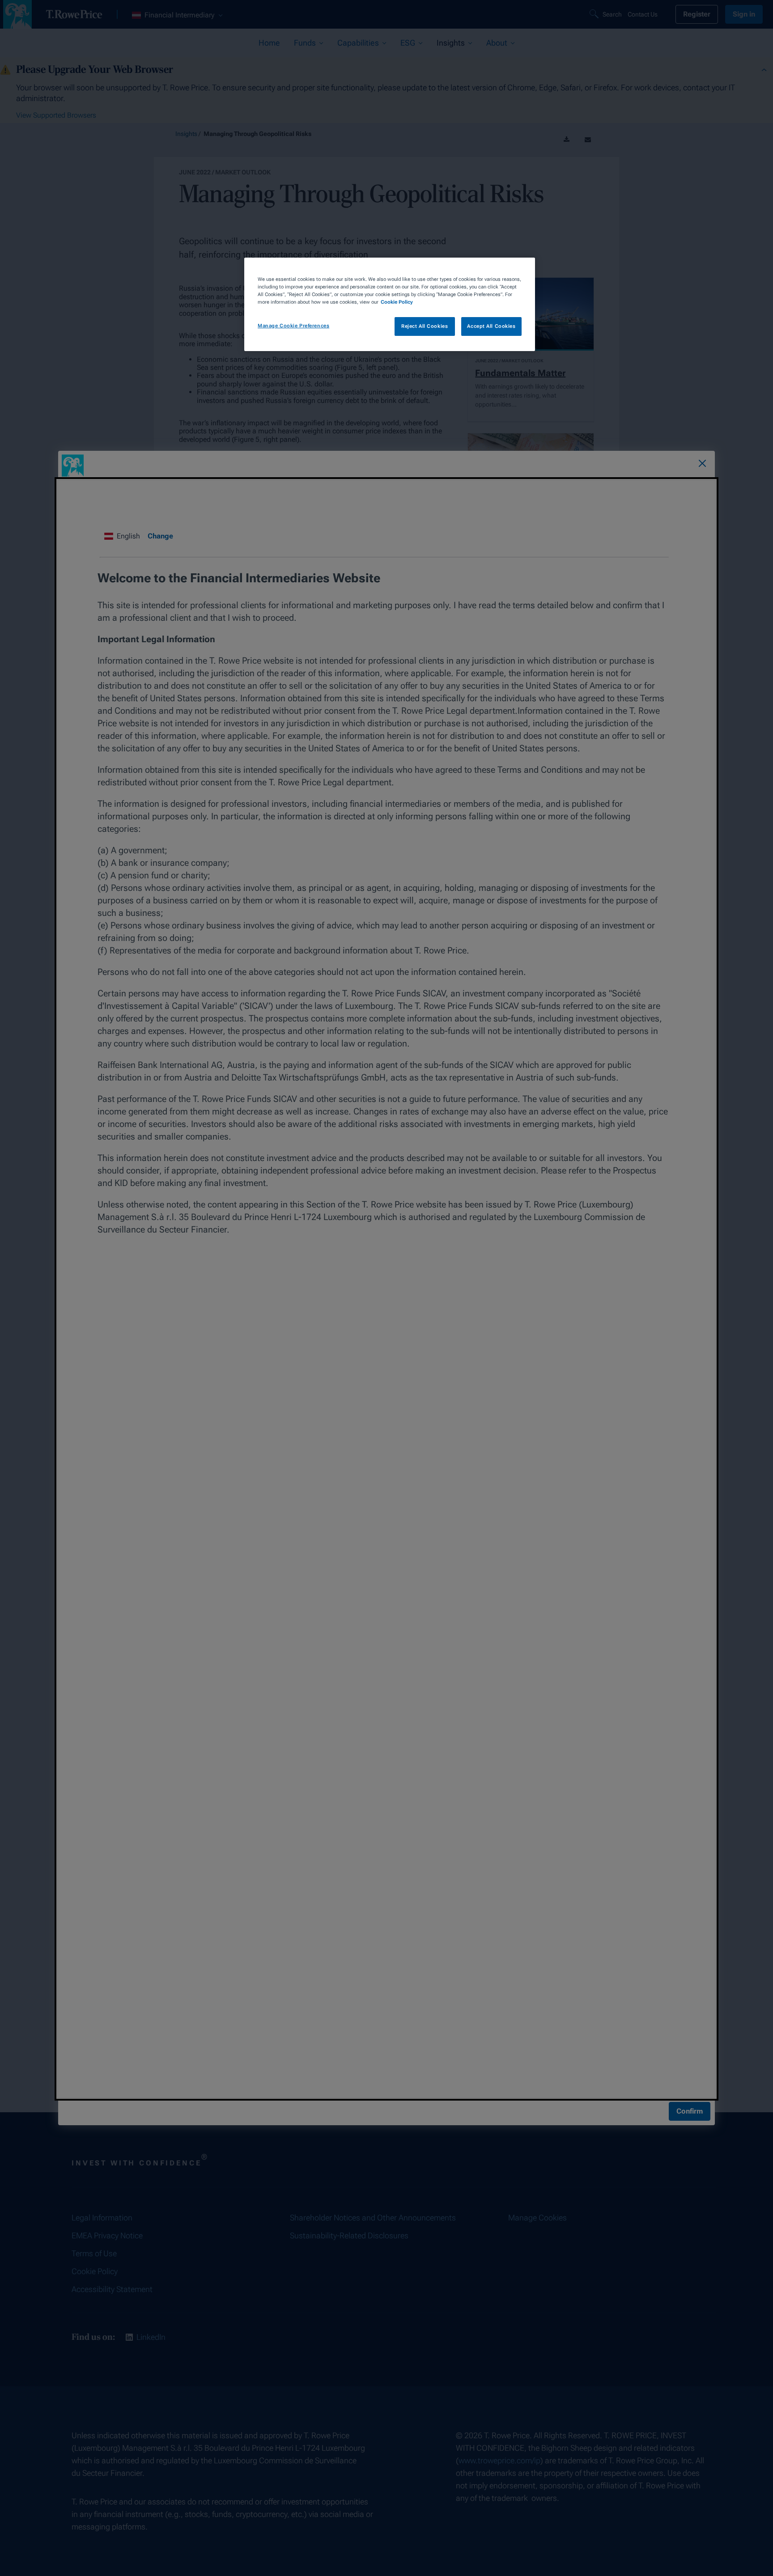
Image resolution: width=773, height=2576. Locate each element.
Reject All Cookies (425, 326)
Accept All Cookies (491, 326)
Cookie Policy (397, 302)
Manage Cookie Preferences (293, 326)
